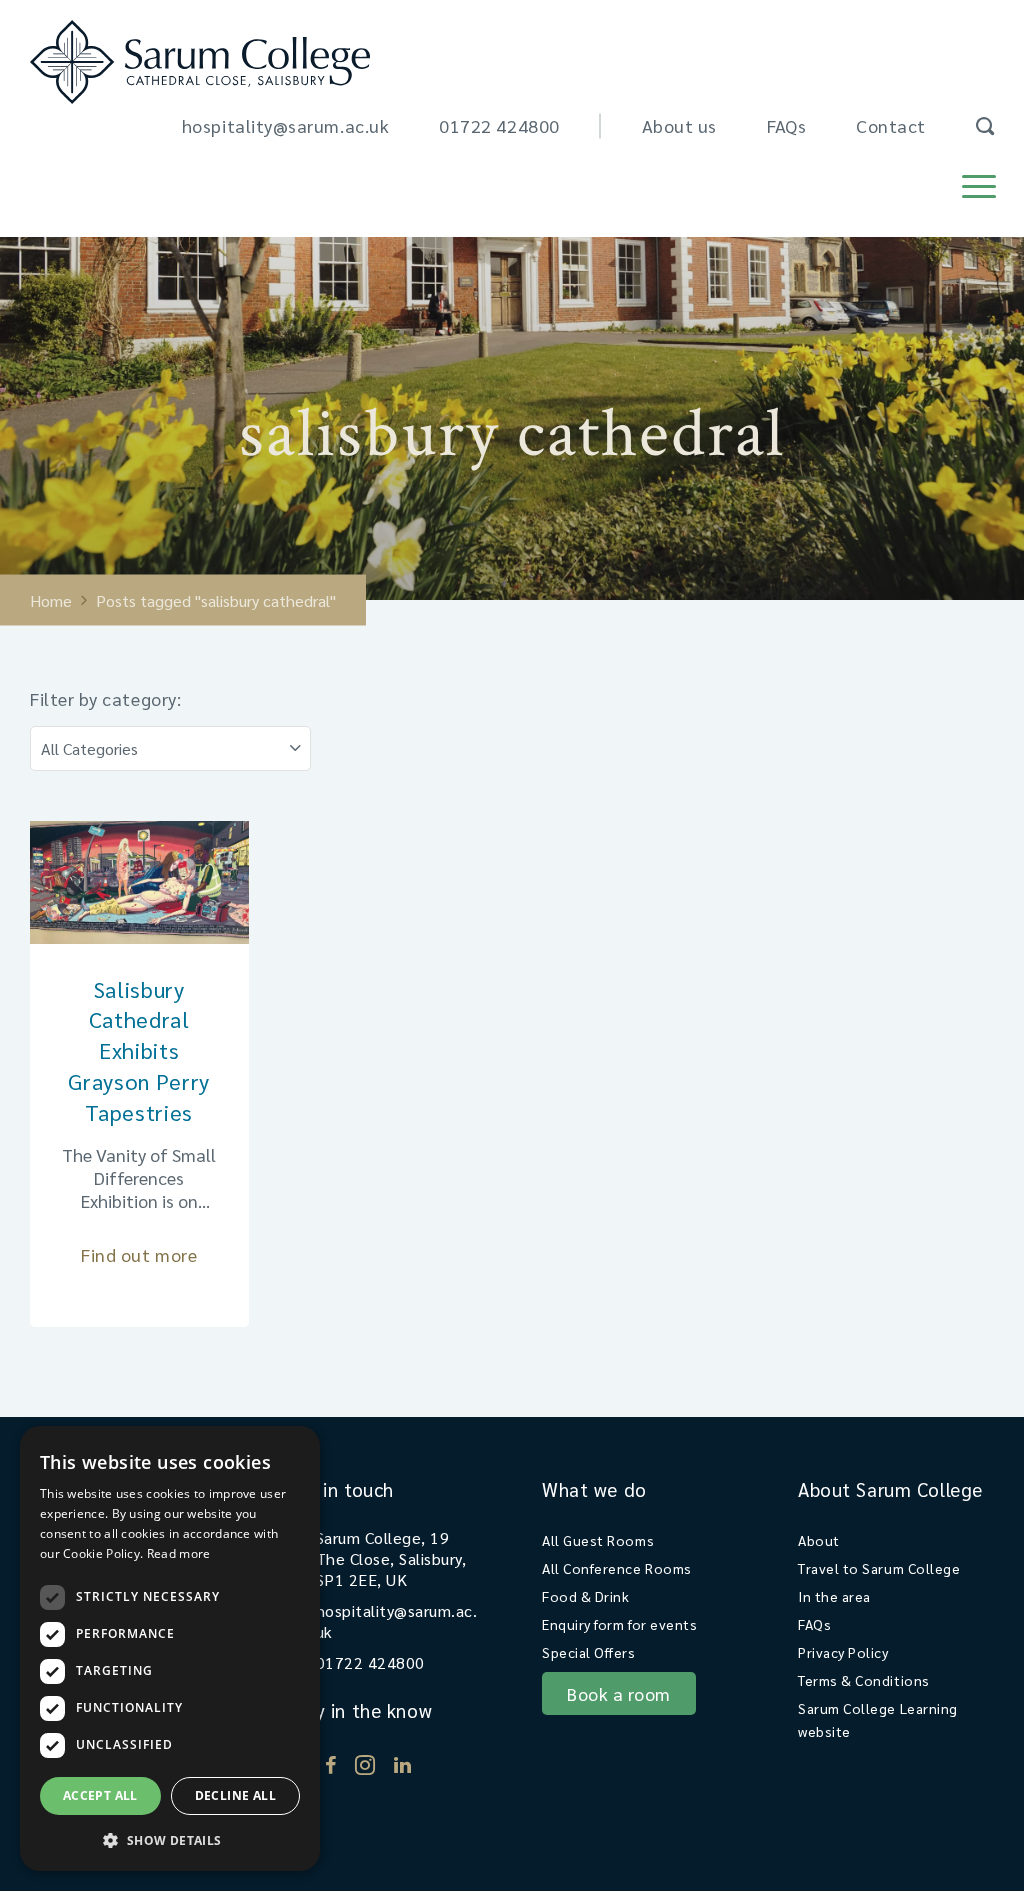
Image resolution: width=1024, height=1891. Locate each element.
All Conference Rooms (617, 1568)
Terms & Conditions (864, 1680)
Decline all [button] (235, 1795)
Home (51, 600)
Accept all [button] (100, 1795)
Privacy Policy (843, 1652)
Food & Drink (585, 1596)
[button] (170, 1839)
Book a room (619, 1693)
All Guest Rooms (598, 1540)
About (819, 1540)
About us (679, 125)
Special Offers (589, 1652)
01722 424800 (499, 125)
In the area (834, 1596)
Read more (179, 1553)
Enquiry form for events (619, 1624)
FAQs (786, 125)
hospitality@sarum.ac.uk (285, 125)
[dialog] (170, 1648)
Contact (891, 125)
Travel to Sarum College (879, 1568)
